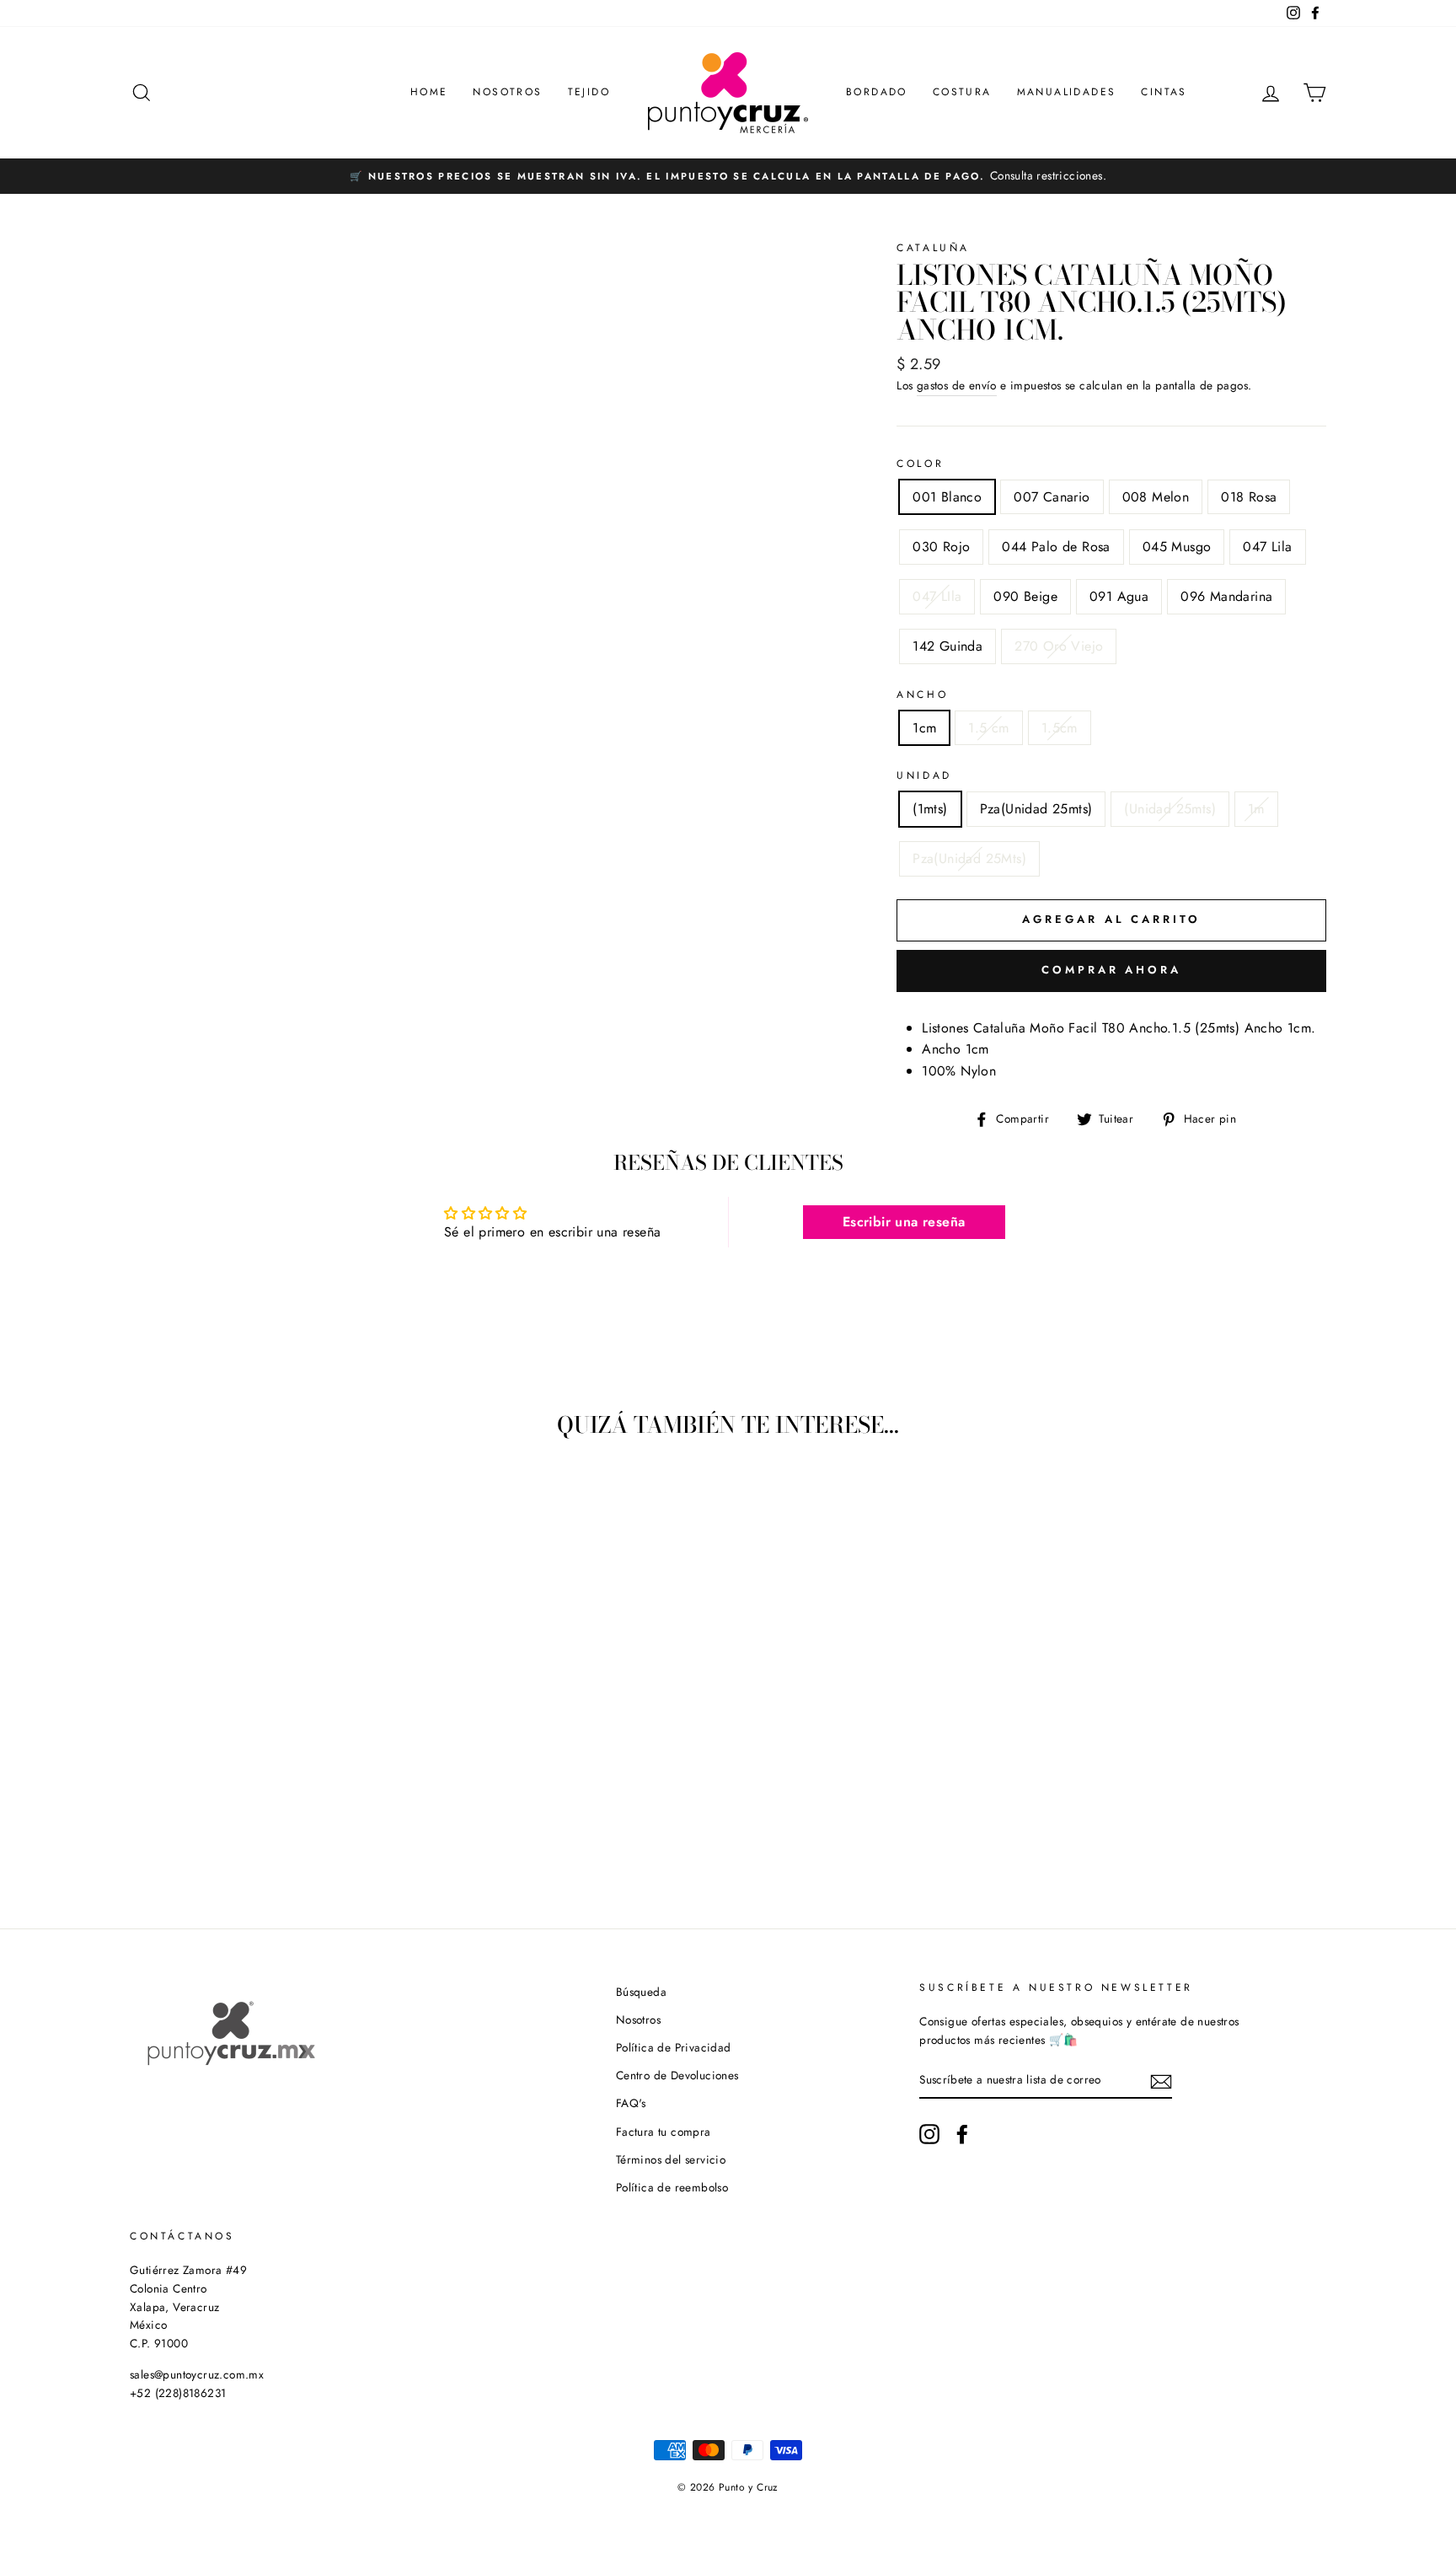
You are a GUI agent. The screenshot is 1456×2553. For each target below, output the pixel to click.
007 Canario (1052, 497)
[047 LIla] (333, 1809)
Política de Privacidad (674, 2047)
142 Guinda (947, 646)
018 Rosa (1249, 497)
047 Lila (1267, 547)
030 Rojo (941, 547)
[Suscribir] (1161, 2080)
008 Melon (1156, 497)
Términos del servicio (671, 2159)
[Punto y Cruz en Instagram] (929, 2134)
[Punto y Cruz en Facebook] (962, 2134)
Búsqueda (641, 1992)
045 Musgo (1177, 547)
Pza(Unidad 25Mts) (969, 858)
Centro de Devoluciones (677, 2075)
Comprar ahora (1111, 970)
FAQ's (631, 2103)
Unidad (924, 775)
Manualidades (1067, 92)
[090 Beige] (197, 1829)
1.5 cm (988, 728)
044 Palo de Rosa (1056, 547)
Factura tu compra (664, 2132)
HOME (429, 92)
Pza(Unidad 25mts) (1036, 809)
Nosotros (507, 92)
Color (920, 464)
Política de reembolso (672, 2187)
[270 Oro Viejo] (288, 1829)
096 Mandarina (1226, 596)
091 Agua (1119, 596)
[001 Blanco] (151, 1809)
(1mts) (930, 809)
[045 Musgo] (288, 1809)
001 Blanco (947, 497)
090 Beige (1025, 596)
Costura (962, 92)
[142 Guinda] (265, 1829)
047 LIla (937, 596)
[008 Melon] (197, 1809)
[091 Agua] (219, 1829)
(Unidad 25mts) (1170, 809)
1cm (924, 728)
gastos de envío (957, 385)
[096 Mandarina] (242, 1829)
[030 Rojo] (242, 1809)
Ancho (922, 695)
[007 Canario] (174, 1809)
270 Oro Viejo (1059, 646)
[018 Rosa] (219, 1809)
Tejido (589, 92)
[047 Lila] (310, 1809)
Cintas (1164, 92)
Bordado (877, 92)
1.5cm (1060, 728)
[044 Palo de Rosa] (265, 1809)
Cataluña (933, 248)
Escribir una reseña (904, 1222)
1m (1256, 809)
